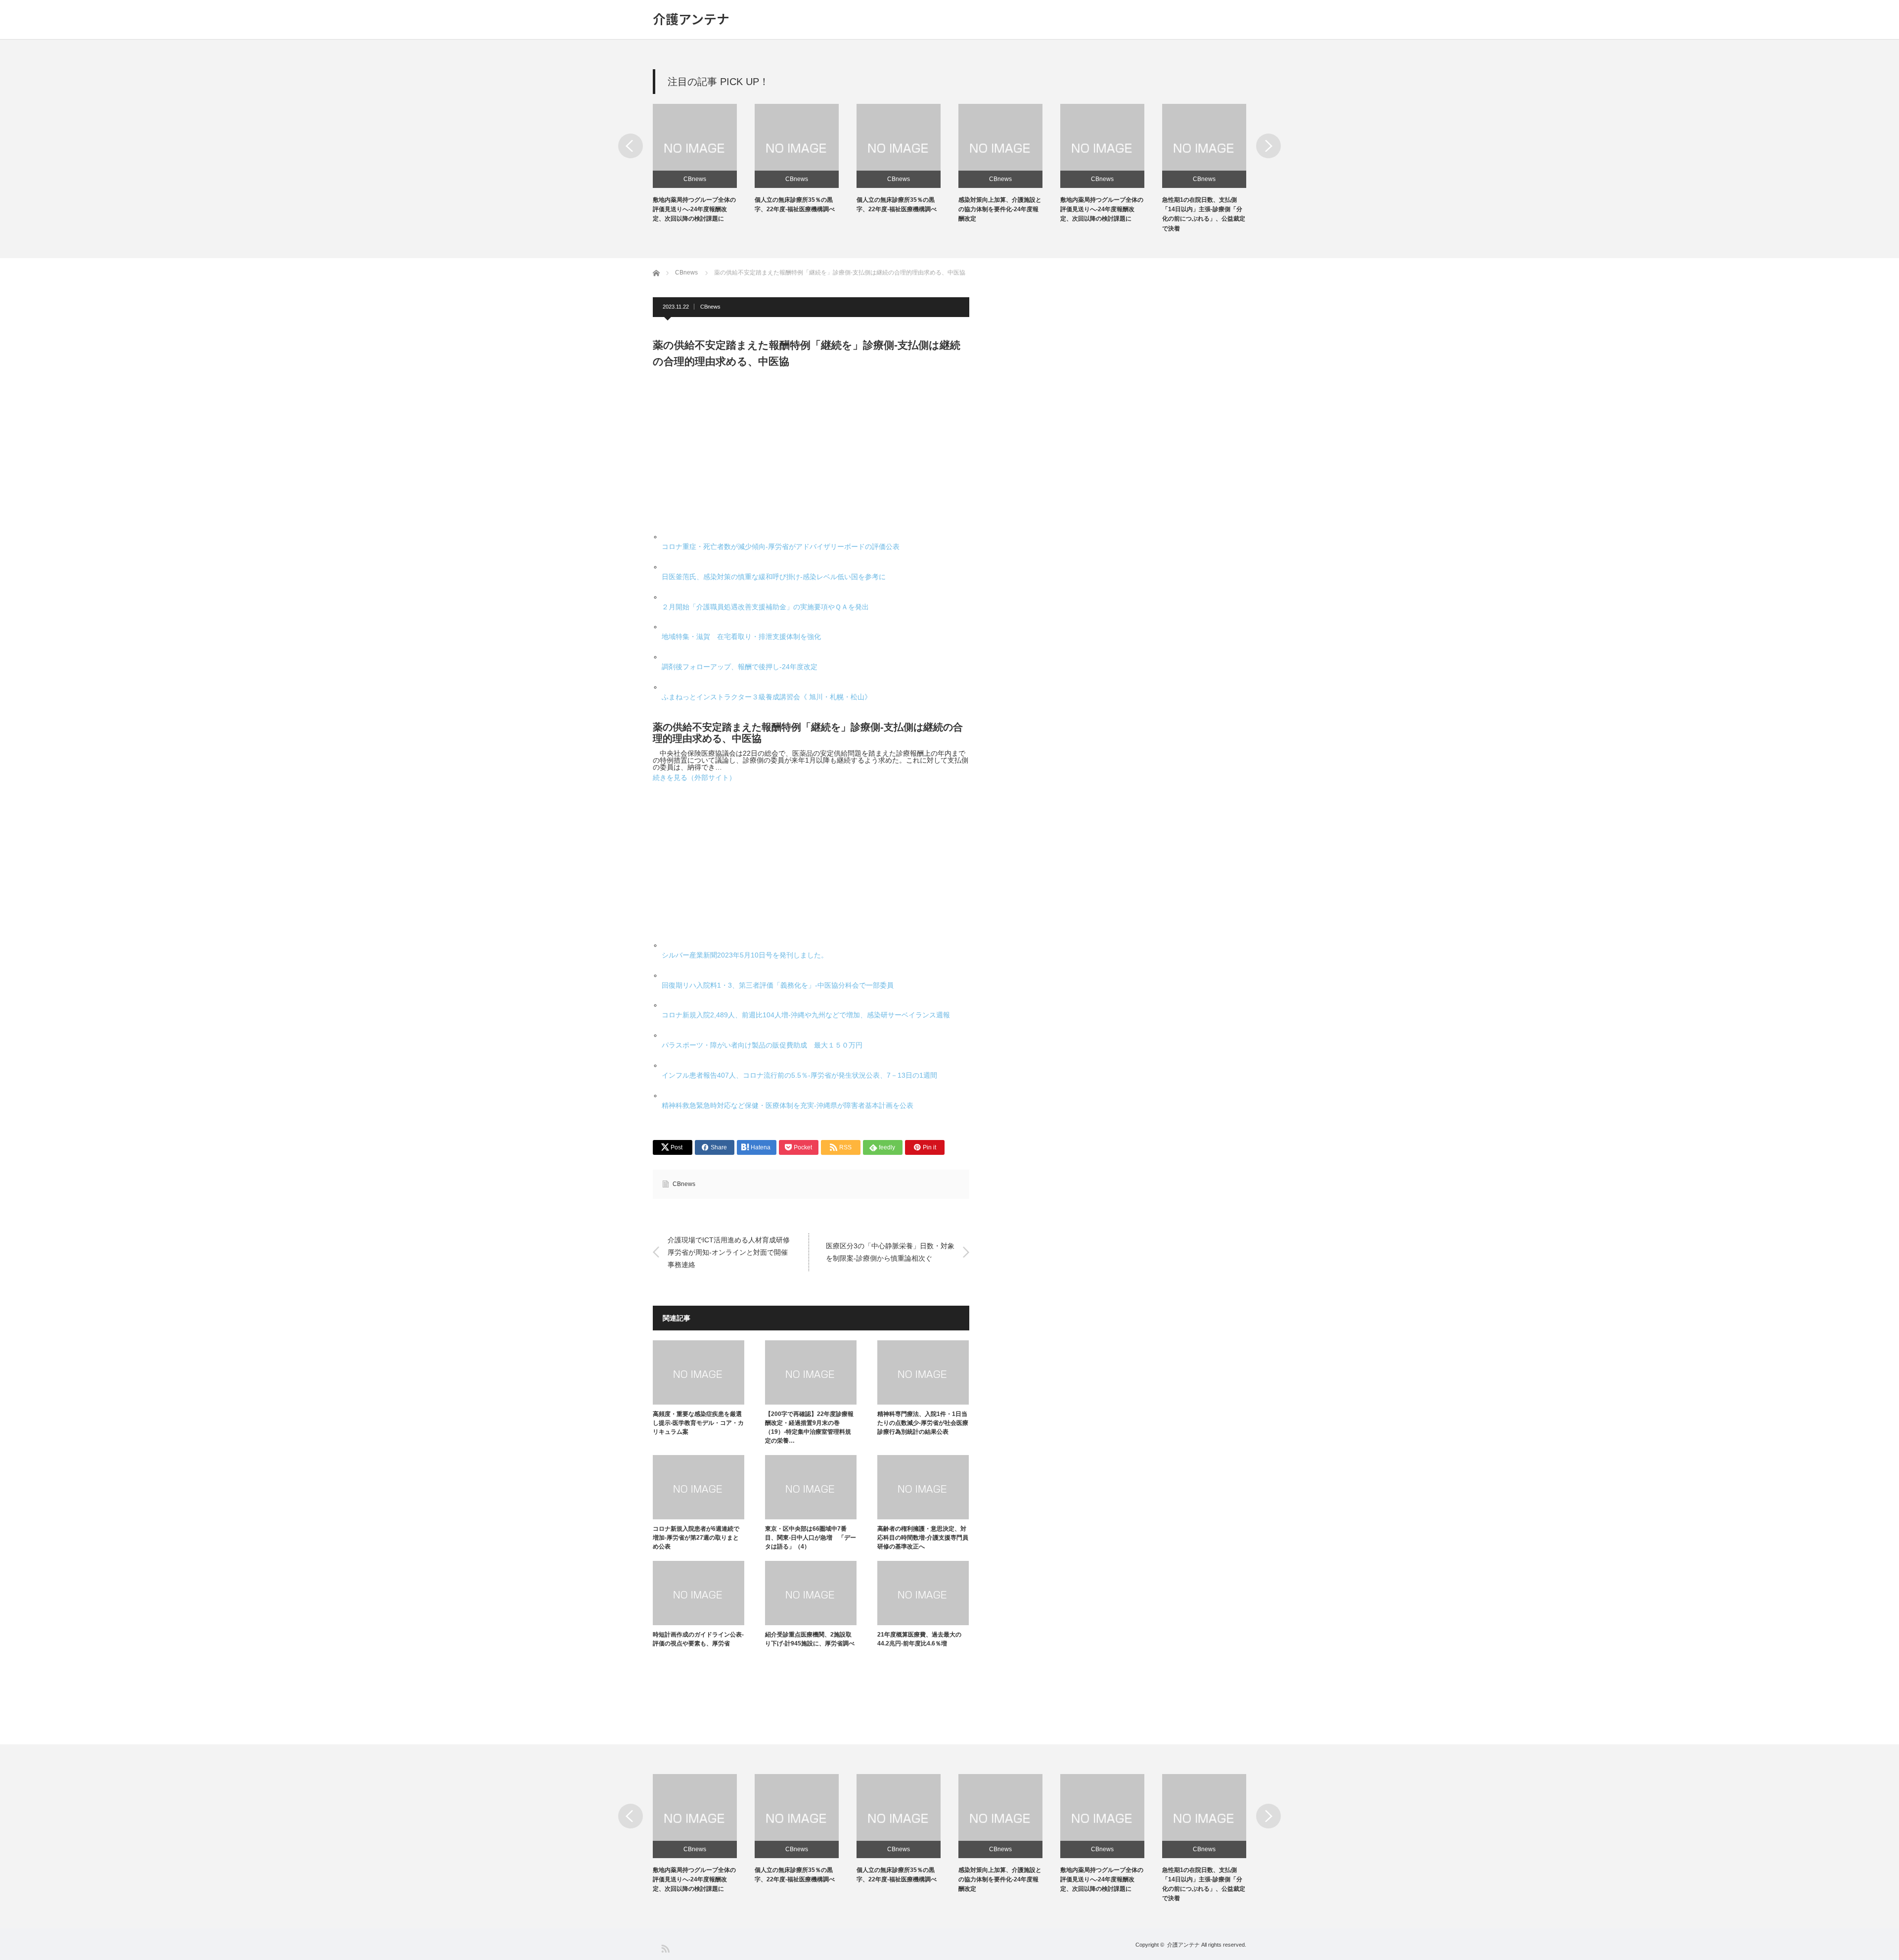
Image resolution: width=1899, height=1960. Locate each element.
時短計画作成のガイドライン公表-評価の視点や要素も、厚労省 (698, 1639)
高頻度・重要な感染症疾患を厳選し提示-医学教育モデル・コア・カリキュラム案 (698, 1423)
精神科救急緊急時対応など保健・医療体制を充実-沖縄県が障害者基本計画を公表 (788, 1105)
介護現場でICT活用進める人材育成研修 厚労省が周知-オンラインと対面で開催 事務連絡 (732, 1252)
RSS (665, 1948)
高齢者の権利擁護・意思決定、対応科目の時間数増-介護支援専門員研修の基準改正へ (923, 1538)
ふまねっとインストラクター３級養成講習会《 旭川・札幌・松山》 (767, 697)
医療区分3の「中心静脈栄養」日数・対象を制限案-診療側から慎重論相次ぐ (890, 1252)
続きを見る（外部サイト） (694, 777)
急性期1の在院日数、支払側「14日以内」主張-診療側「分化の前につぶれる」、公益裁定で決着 (1204, 1884)
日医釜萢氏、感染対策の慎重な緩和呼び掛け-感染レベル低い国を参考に (774, 577)
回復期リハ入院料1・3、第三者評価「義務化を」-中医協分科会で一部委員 (778, 985)
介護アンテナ (691, 19)
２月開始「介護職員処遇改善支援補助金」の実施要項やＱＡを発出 (765, 607)
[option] (704, 164)
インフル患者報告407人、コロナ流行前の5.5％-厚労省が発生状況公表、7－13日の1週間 (799, 1075)
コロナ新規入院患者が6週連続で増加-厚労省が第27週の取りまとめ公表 (696, 1538)
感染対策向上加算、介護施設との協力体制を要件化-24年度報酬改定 (1000, 209)
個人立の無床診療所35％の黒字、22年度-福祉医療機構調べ (795, 1875)
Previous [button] (631, 146)
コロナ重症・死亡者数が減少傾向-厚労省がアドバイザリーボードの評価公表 (781, 547)
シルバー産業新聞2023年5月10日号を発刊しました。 (745, 955)
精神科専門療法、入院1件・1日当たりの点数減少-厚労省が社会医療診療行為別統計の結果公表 (923, 1423)
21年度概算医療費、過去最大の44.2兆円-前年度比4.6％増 (919, 1639)
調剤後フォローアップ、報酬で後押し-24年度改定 (740, 667)
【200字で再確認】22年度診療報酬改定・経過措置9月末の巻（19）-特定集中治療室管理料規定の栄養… (809, 1427)
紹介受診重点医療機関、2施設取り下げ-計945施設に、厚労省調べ (810, 1639)
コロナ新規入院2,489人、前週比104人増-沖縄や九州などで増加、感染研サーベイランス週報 (806, 1015)
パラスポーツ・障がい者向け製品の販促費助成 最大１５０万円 (762, 1045)
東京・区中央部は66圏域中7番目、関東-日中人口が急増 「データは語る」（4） (811, 1538)
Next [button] (1268, 146)
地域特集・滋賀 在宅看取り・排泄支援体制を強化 (741, 637)
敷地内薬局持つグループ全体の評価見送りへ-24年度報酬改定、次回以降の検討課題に (694, 209)
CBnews (695, 179)
